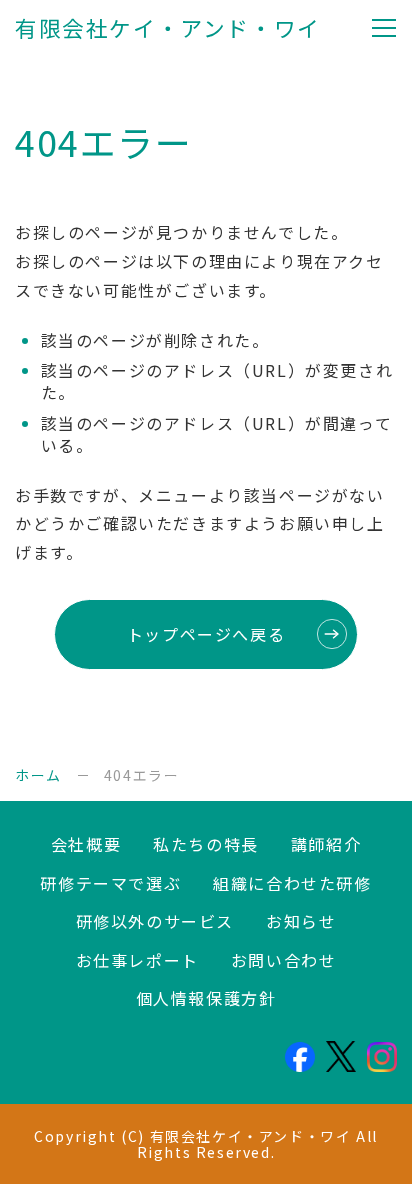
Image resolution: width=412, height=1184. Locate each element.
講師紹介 (326, 844)
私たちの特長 (206, 844)
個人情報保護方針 (206, 998)
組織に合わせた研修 (292, 883)
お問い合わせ (284, 960)
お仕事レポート (137, 960)
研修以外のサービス (155, 921)
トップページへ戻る (206, 634)
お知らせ (301, 921)
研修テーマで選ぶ (110, 883)
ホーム (38, 775)
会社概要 (86, 844)
